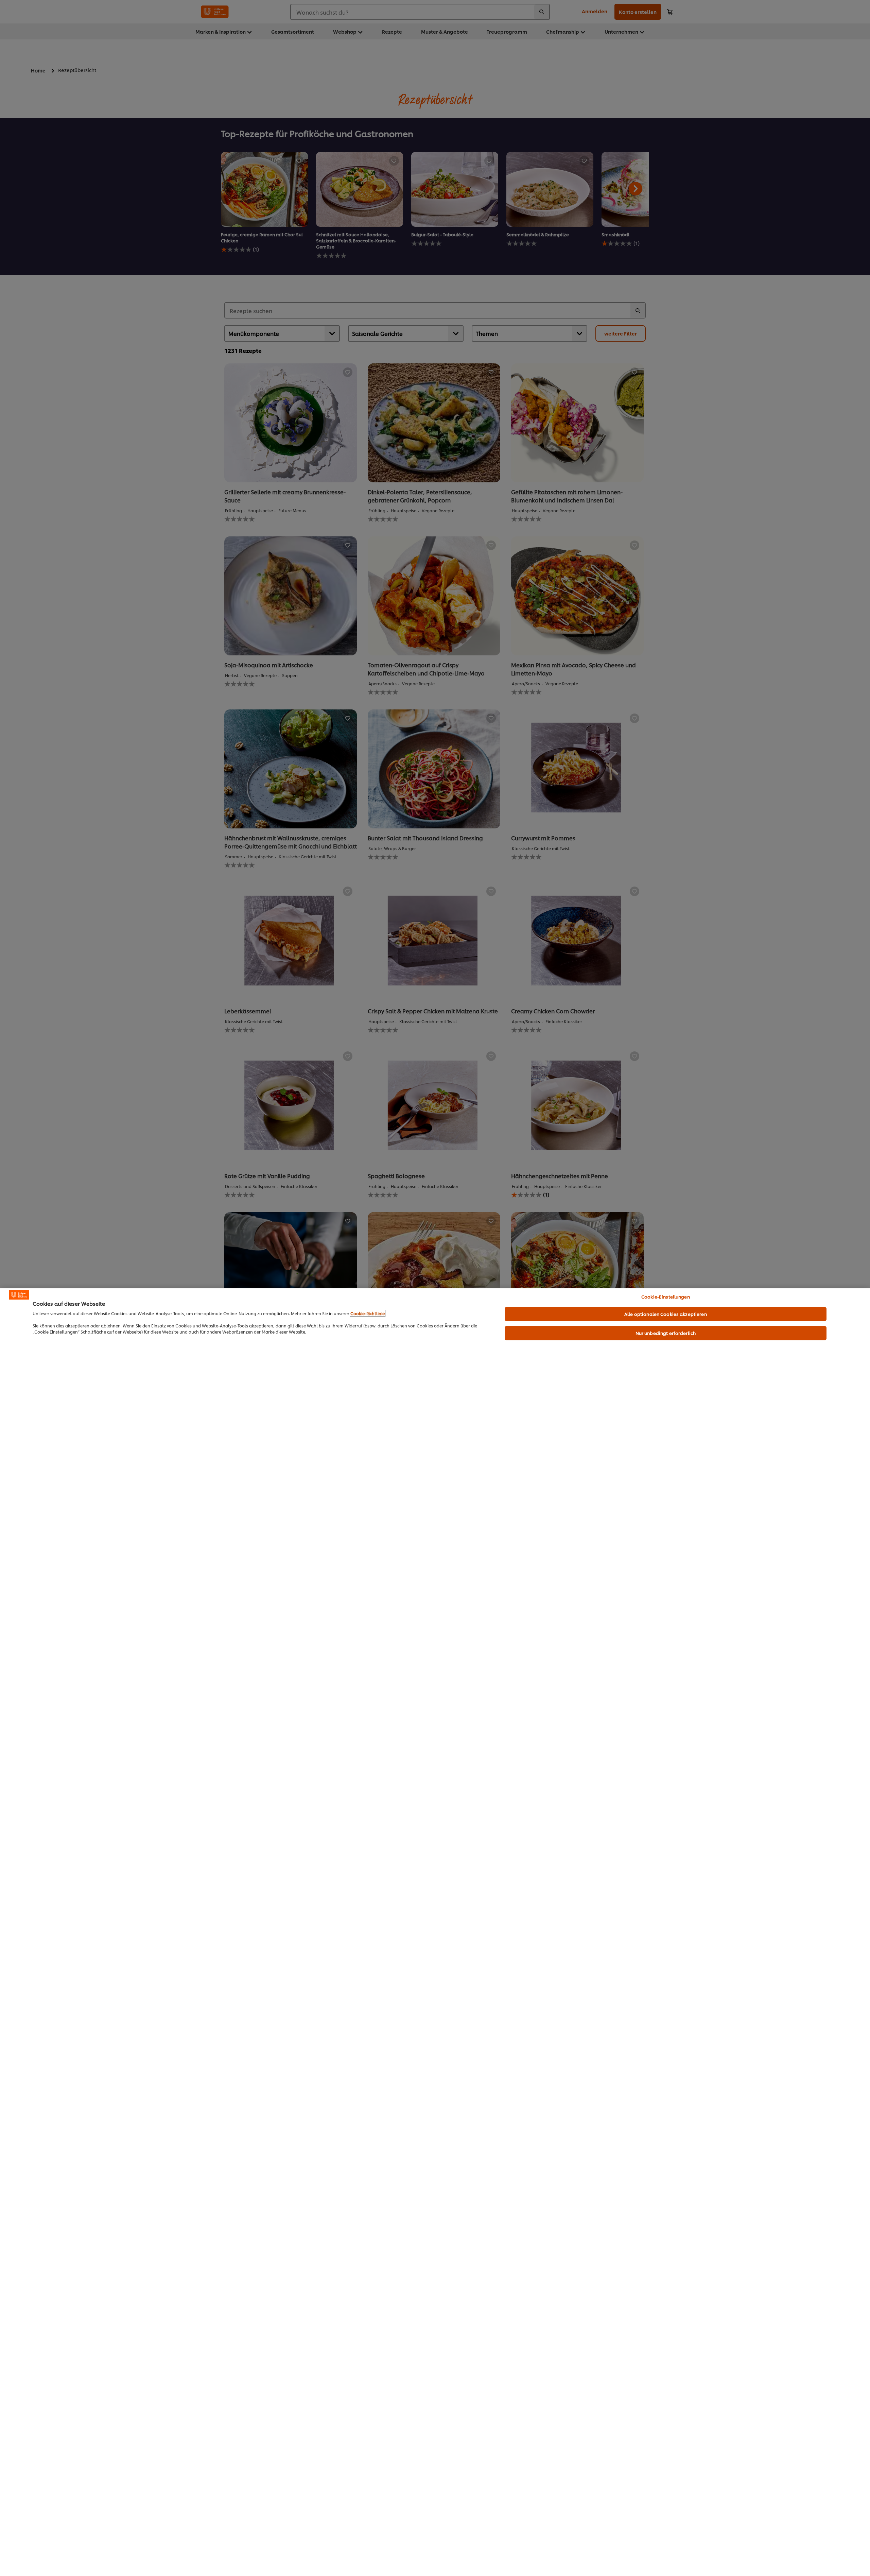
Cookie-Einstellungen (666, 1296)
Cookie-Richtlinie (368, 1313)
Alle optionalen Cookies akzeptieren (666, 1314)
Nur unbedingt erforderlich (666, 1333)
